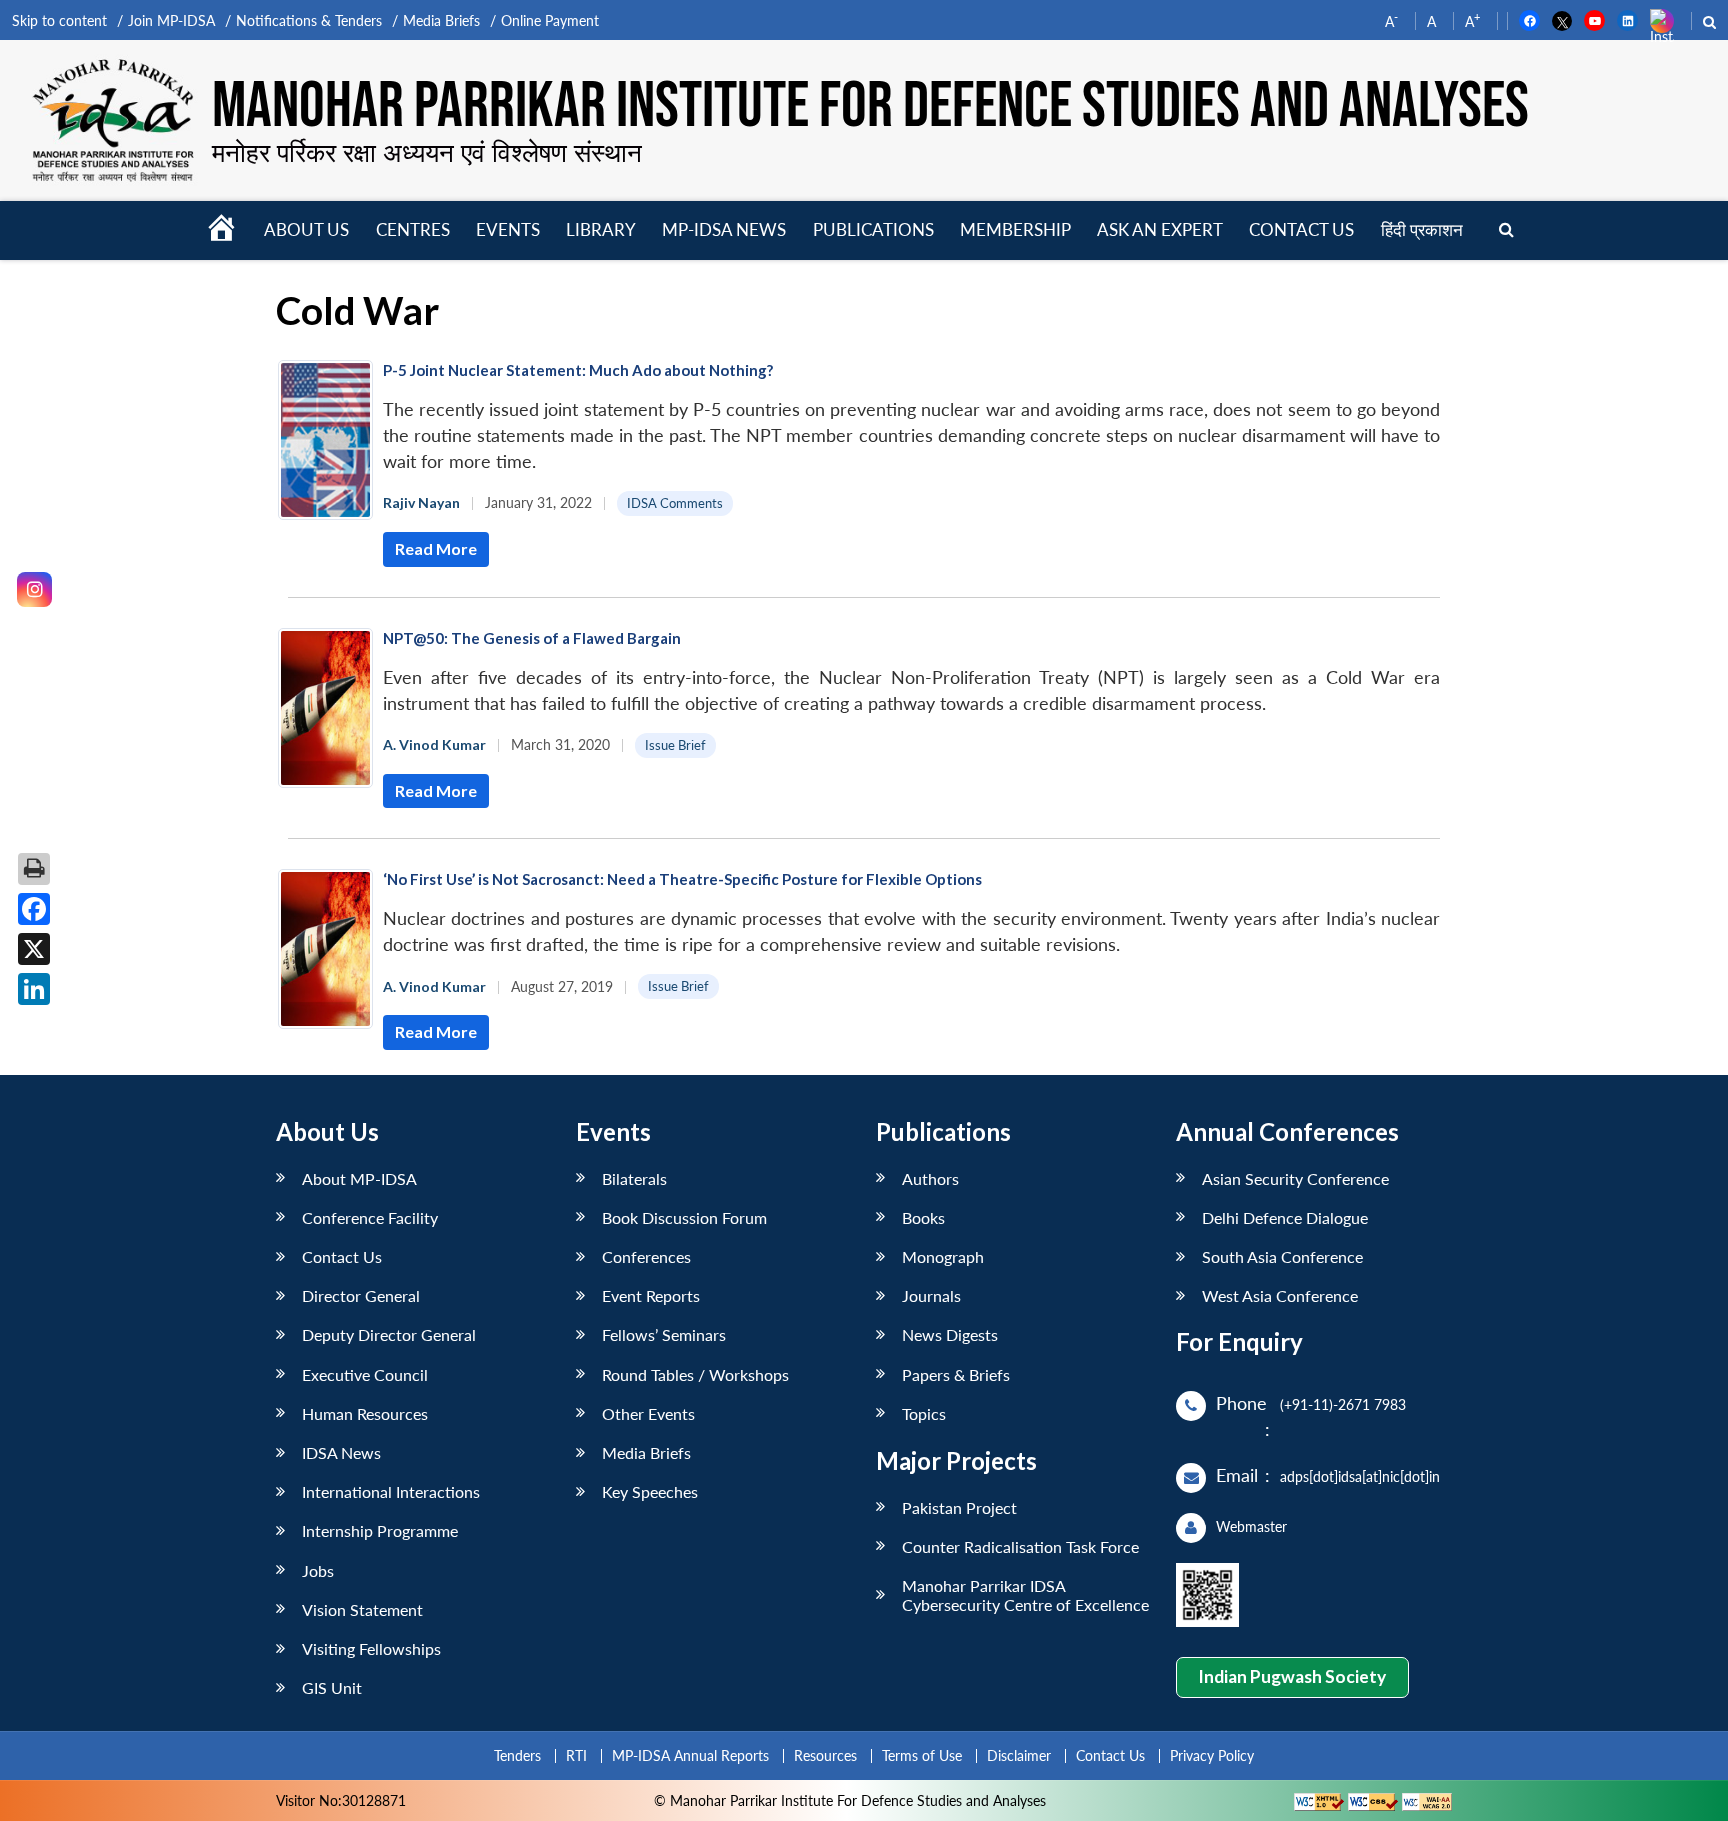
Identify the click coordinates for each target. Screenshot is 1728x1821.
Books (923, 1217)
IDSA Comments (675, 503)
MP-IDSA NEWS (724, 229)
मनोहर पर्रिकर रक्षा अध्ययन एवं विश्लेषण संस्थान (427, 152)
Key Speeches (650, 1491)
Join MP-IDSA (171, 20)
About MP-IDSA (359, 1178)
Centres (413, 229)
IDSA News (341, 1452)
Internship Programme (380, 1530)
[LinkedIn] (34, 989)
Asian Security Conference (1295, 1178)
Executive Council (365, 1374)
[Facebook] (34, 909)
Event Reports (651, 1295)
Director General (361, 1295)
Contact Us (342, 1256)
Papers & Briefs (956, 1374)
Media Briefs (441, 20)
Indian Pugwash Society (1292, 1676)
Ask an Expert (1160, 229)
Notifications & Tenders (309, 20)
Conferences (646, 1256)
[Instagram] (34, 589)
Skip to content (59, 20)
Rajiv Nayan (421, 502)
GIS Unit (332, 1687)
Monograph (943, 1256)
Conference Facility (370, 1217)
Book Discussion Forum (684, 1217)
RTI (576, 1755)
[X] (34, 949)
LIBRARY (601, 229)
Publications (873, 229)
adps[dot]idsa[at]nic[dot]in (1360, 1476)
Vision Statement (362, 1609)
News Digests (950, 1334)
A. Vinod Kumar (434, 744)
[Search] (1506, 230)
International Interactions (391, 1491)
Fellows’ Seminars (664, 1334)
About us (306, 229)
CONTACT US (1301, 229)
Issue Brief (675, 745)
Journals (931, 1295)
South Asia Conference (1282, 1256)
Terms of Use (922, 1755)
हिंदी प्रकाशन (1422, 229)
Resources (825, 1755)
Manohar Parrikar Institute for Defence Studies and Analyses (870, 107)
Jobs (318, 1570)
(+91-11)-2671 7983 (1343, 1404)
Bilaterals (634, 1178)
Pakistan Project (959, 1507)
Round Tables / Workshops (695, 1374)
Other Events (648, 1413)
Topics (924, 1413)
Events (508, 229)
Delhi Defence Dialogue (1285, 1217)
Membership (1015, 229)
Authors (930, 1178)
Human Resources (365, 1413)
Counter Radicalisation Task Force (1020, 1546)
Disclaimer (1019, 1755)
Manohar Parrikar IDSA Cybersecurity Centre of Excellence (1025, 1595)
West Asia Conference (1280, 1295)
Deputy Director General (389, 1334)
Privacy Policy (1212, 1755)
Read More (436, 548)
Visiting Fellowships (371, 1648)
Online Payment (550, 20)
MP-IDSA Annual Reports (690, 1755)
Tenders (517, 1755)
